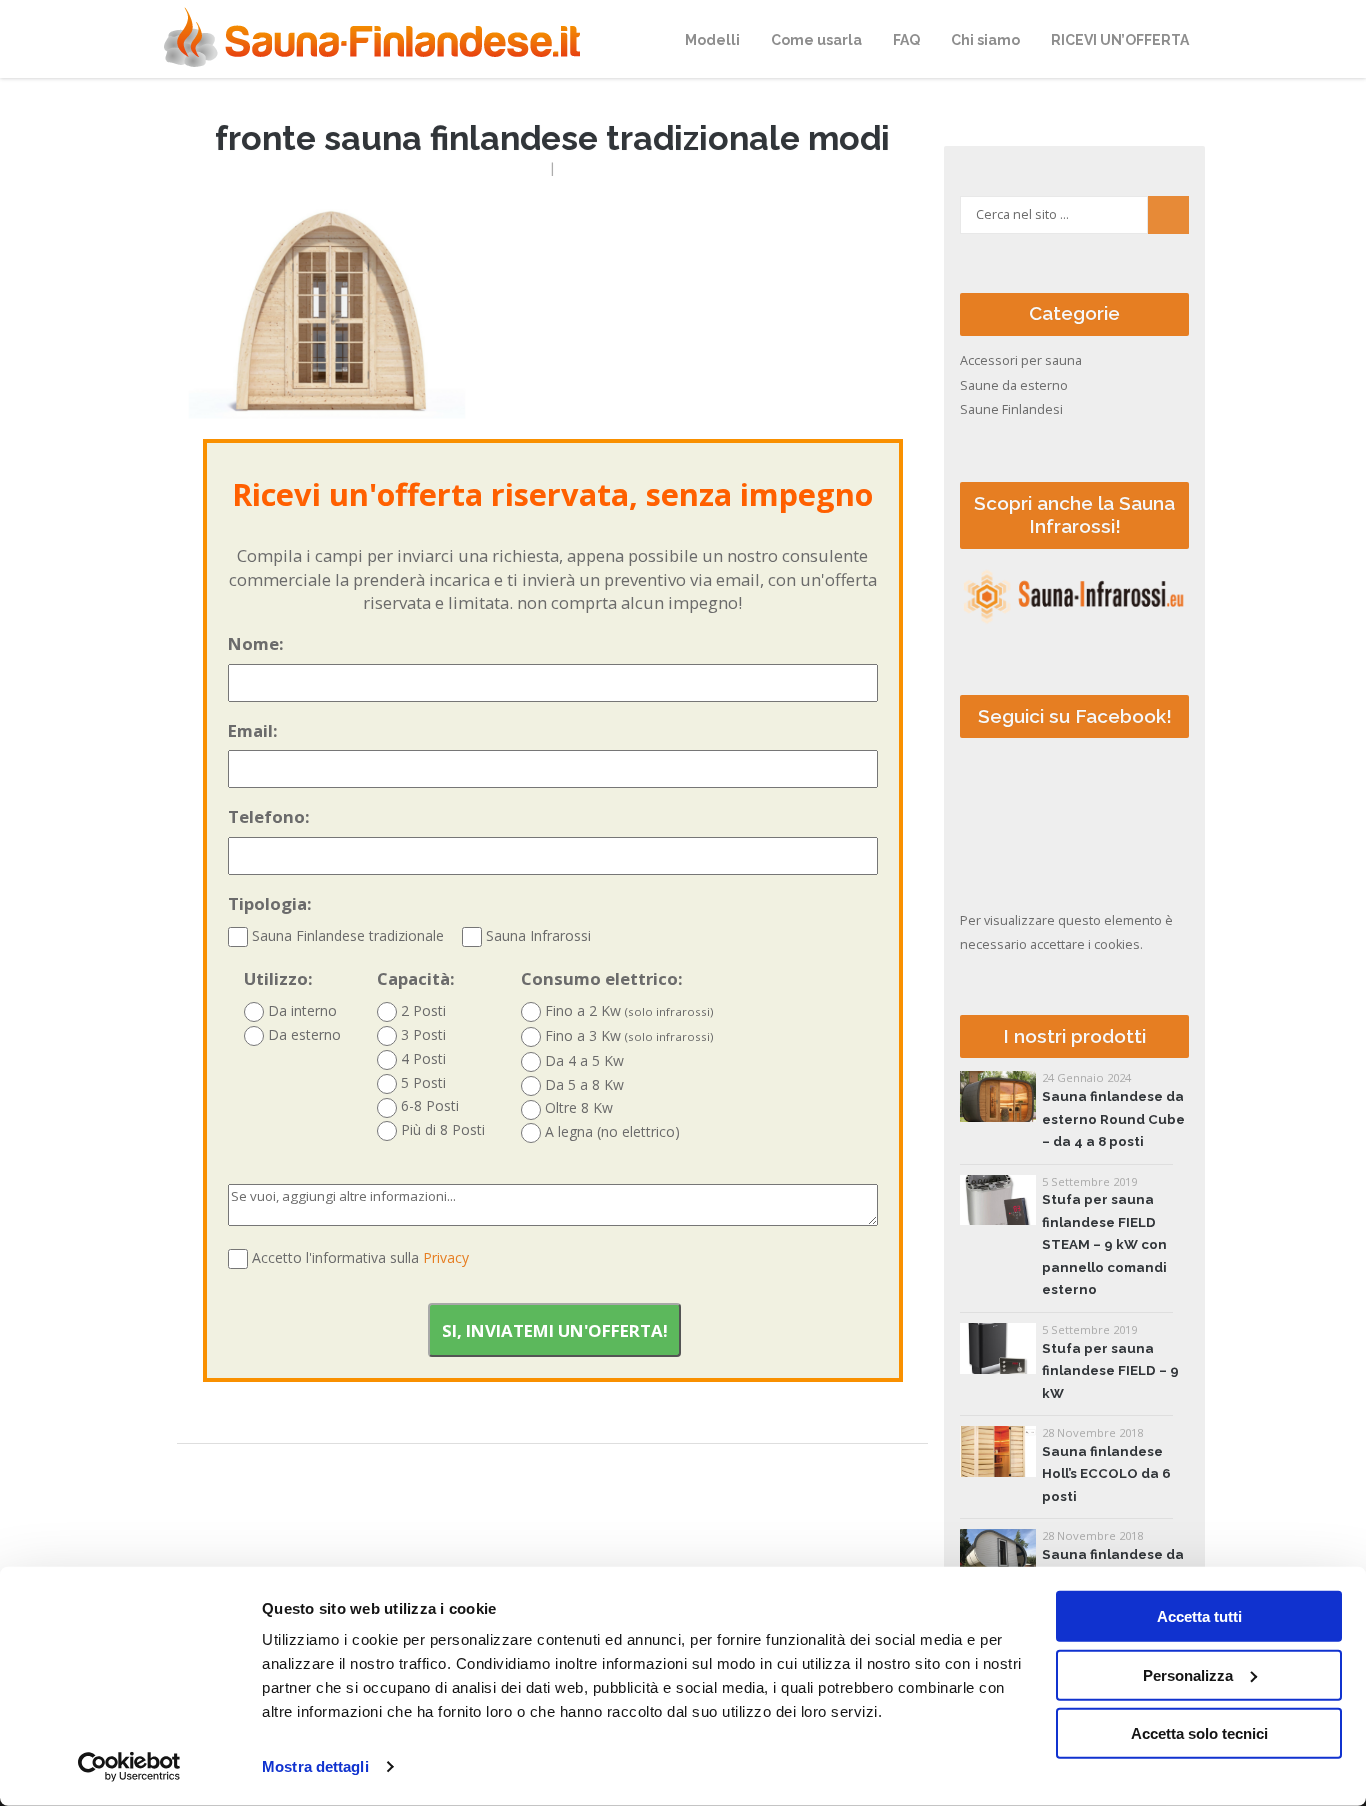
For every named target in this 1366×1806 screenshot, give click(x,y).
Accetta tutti (1199, 1616)
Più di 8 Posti (441, 1129)
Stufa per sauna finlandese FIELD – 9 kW (1110, 1371)
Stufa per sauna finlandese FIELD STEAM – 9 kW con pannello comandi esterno (1104, 1244)
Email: (253, 730)
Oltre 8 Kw (577, 1107)
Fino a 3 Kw (627, 1035)
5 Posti (421, 1082)
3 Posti (421, 1034)
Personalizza (1188, 1674)
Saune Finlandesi (1011, 409)
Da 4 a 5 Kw (582, 1060)
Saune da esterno (1014, 385)
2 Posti (421, 1010)
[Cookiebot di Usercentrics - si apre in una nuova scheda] (129, 1767)
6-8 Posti (428, 1105)
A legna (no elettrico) (610, 1131)
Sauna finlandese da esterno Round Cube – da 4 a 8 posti (1113, 1119)
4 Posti (421, 1058)
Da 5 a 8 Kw (582, 1084)
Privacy (446, 1257)
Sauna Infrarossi (536, 935)
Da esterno (302, 1034)
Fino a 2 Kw (627, 1010)
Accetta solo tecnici (1199, 1733)
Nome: (256, 643)
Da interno (300, 1010)
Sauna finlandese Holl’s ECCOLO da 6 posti (1106, 1474)
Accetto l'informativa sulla (360, 1257)
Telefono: (269, 816)
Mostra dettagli (315, 1766)
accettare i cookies (1085, 944)
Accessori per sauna (1021, 360)
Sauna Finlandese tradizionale (346, 935)
